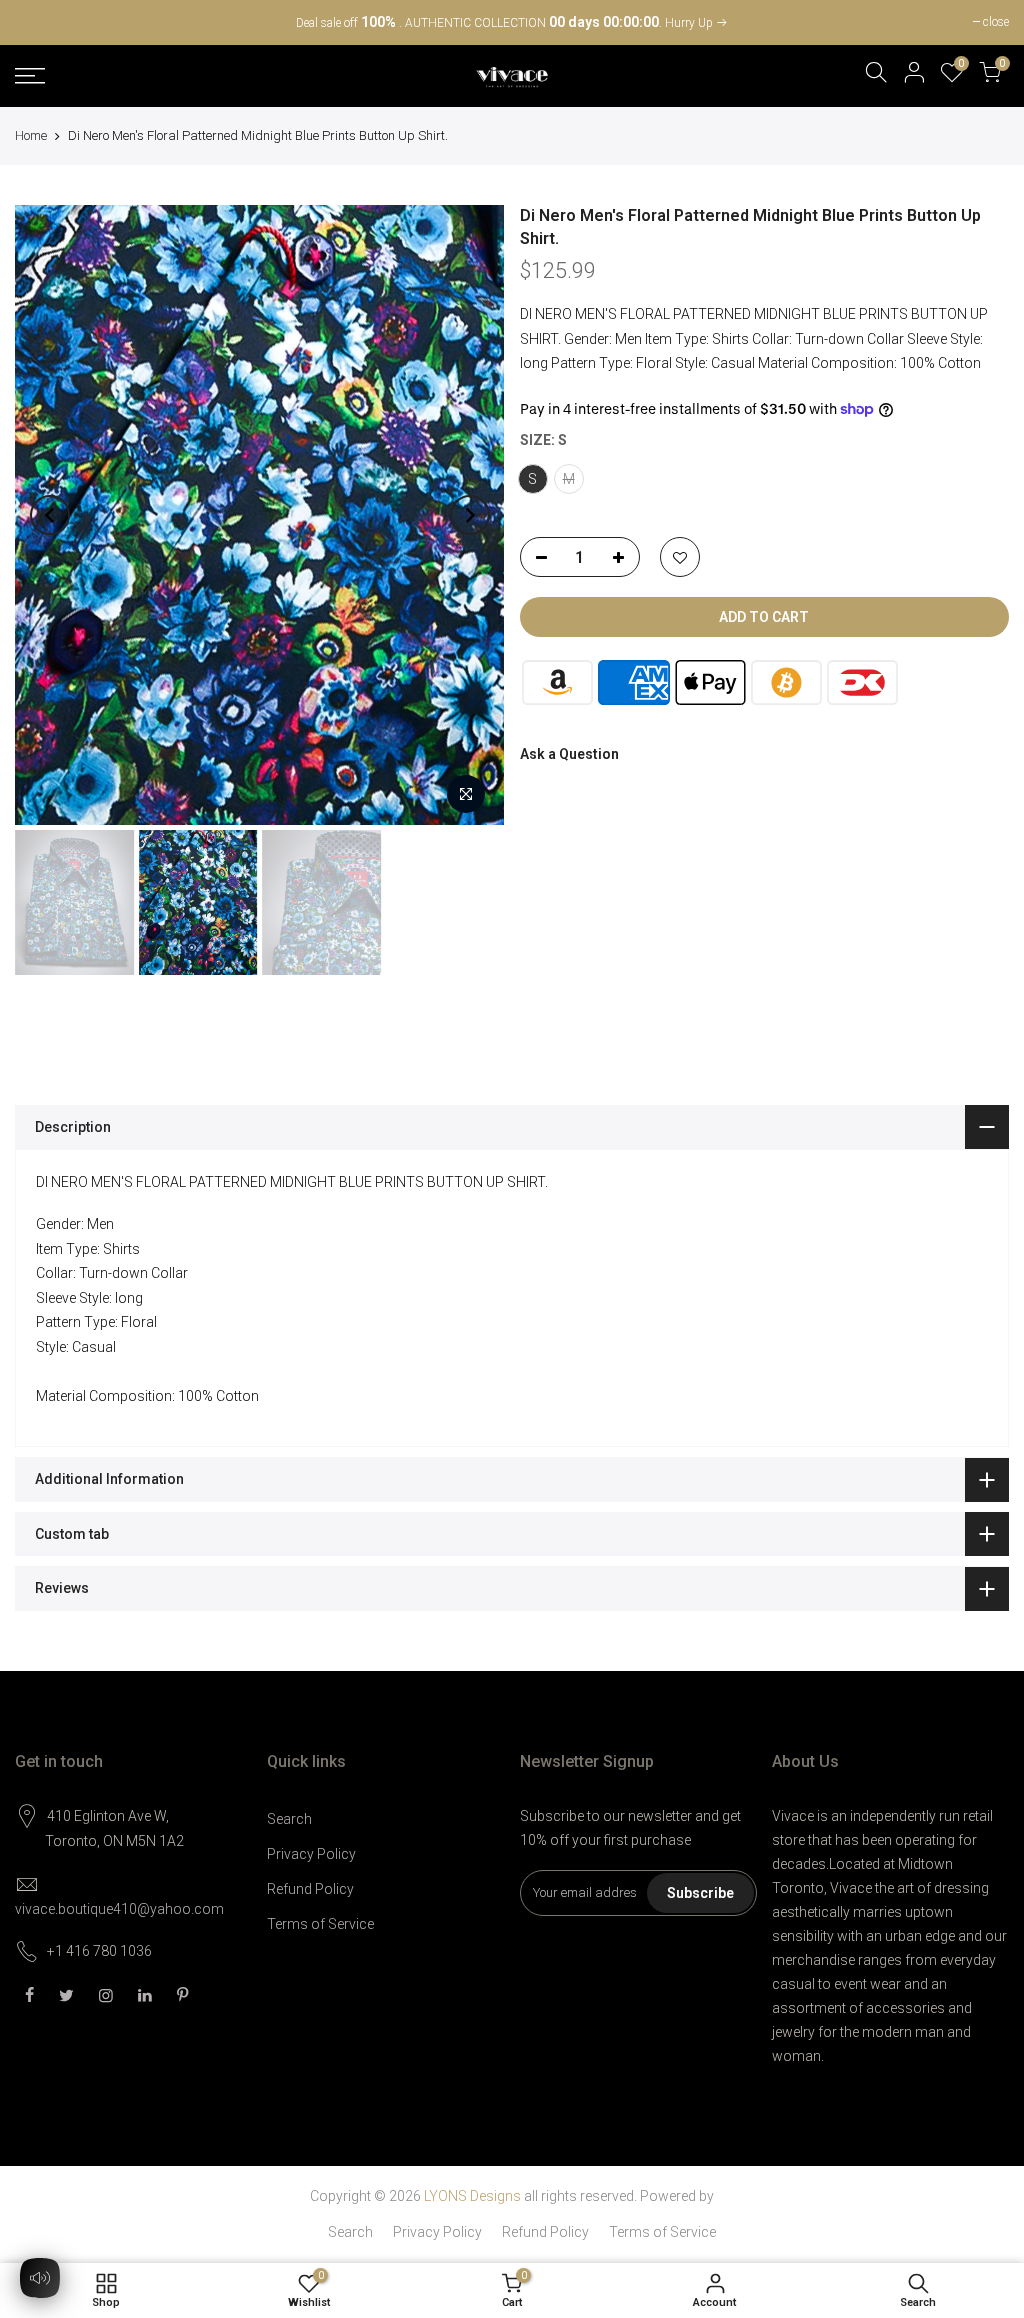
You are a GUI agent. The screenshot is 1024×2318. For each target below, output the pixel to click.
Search (289, 1819)
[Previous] (50, 515)
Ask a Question (569, 754)
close (38, 22)
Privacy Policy (311, 1854)
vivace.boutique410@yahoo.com (119, 1909)
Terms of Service (320, 1924)
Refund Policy (310, 1889)
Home (31, 135)
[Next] (470, 515)
